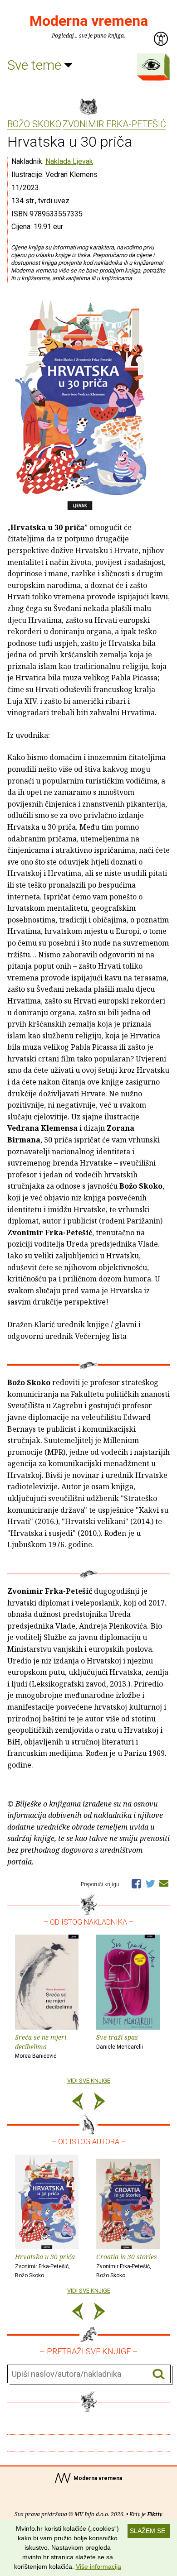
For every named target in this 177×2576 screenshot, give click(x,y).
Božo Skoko (34, 124)
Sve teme (36, 65)
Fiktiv (155, 2514)
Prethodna (78, 2103)
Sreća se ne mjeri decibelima (41, 2046)
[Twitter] (150, 1883)
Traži (159, 2374)
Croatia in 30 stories (127, 2266)
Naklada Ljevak (69, 161)
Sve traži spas (120, 2041)
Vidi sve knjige (89, 2081)
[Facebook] (136, 1883)
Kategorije (151, 65)
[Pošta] (164, 1883)
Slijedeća (99, 2103)
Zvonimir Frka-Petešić (114, 124)
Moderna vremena (89, 21)
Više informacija (98, 2566)
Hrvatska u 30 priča (45, 2266)
